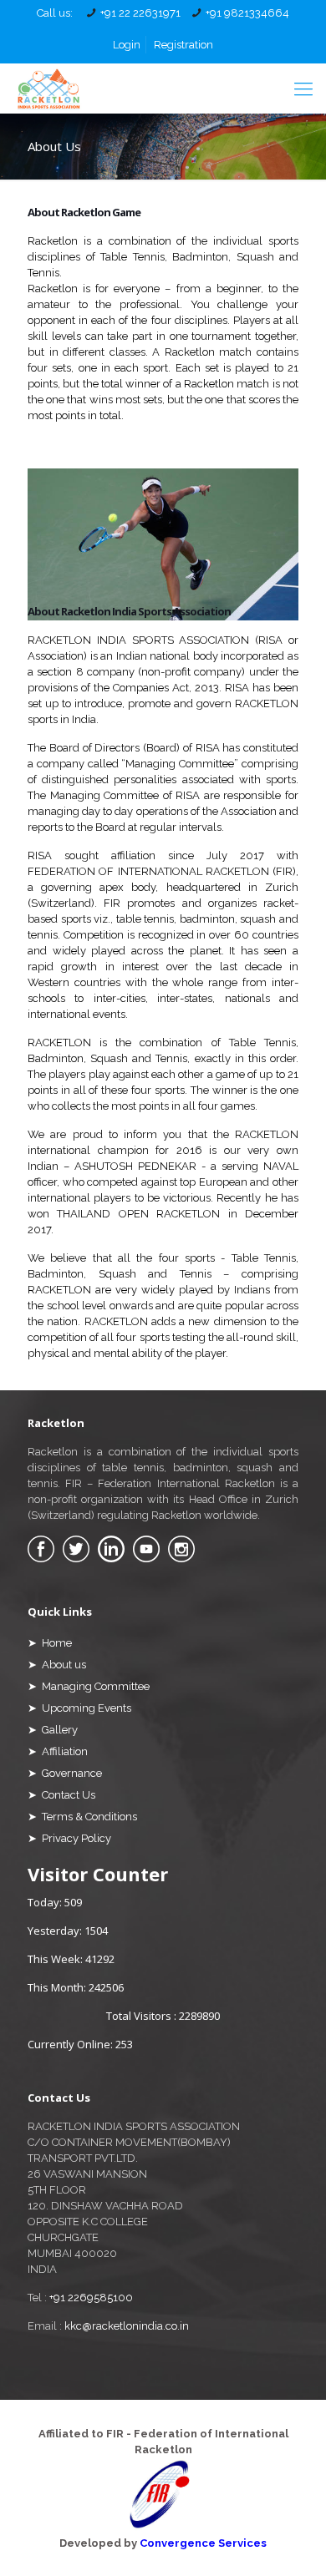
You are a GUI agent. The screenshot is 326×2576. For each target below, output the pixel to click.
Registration (183, 45)
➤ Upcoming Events (79, 1708)
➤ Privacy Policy (69, 1838)
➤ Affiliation (58, 1751)
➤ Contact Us (61, 1795)
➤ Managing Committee (89, 1686)
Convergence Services (203, 2543)
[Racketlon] (48, 89)
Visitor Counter (98, 1874)
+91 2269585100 (91, 2298)
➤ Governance (65, 1773)
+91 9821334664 (247, 13)
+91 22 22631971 (140, 13)
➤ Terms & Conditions (82, 1817)
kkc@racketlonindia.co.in (127, 2326)
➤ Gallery (53, 1730)
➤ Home (50, 1643)
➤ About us (57, 1665)
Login (127, 45)
